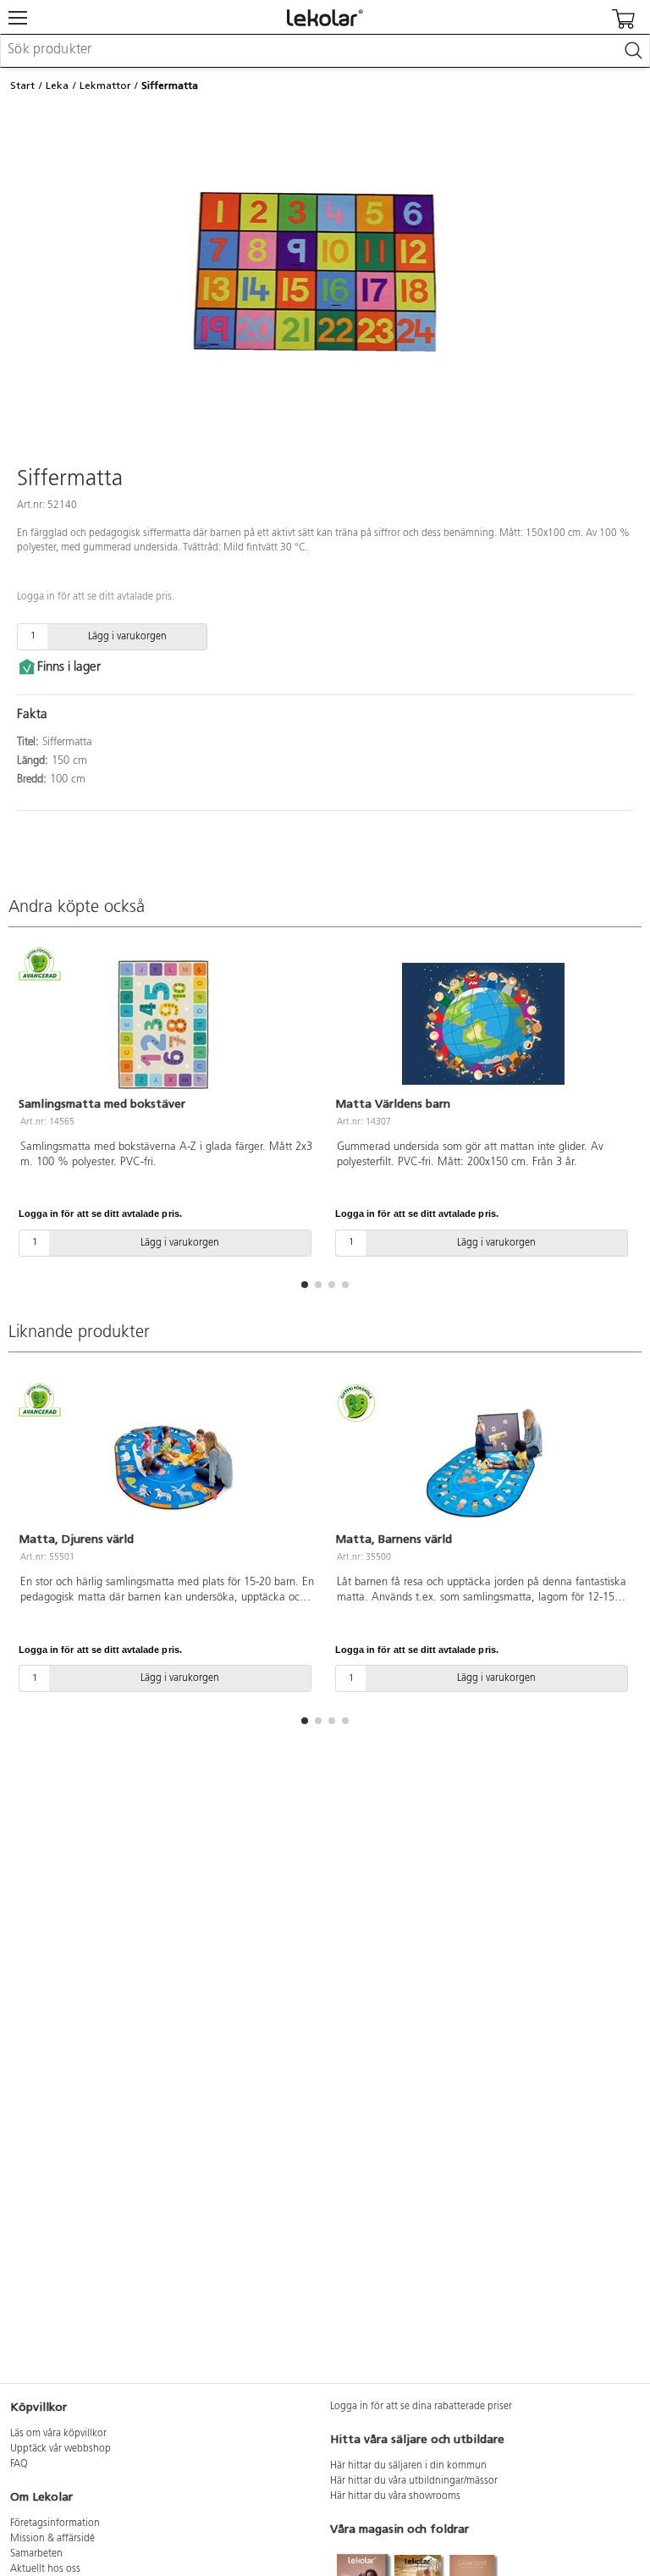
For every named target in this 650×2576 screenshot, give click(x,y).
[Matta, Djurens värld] (167, 1459)
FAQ (19, 2464)
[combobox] (325, 51)
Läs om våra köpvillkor (58, 2434)
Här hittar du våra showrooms (395, 2496)
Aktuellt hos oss (45, 2569)
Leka (57, 86)
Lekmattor (105, 86)
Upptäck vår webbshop (61, 2449)
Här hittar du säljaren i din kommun (408, 2466)
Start (22, 86)
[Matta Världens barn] (483, 1024)
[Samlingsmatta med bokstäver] (167, 1024)
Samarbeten (36, 2554)
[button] (305, 1285)
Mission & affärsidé (52, 2539)
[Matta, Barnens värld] (483, 1459)
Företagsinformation (55, 2523)
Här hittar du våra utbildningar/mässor (414, 2481)
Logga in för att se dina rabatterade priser (421, 2407)
